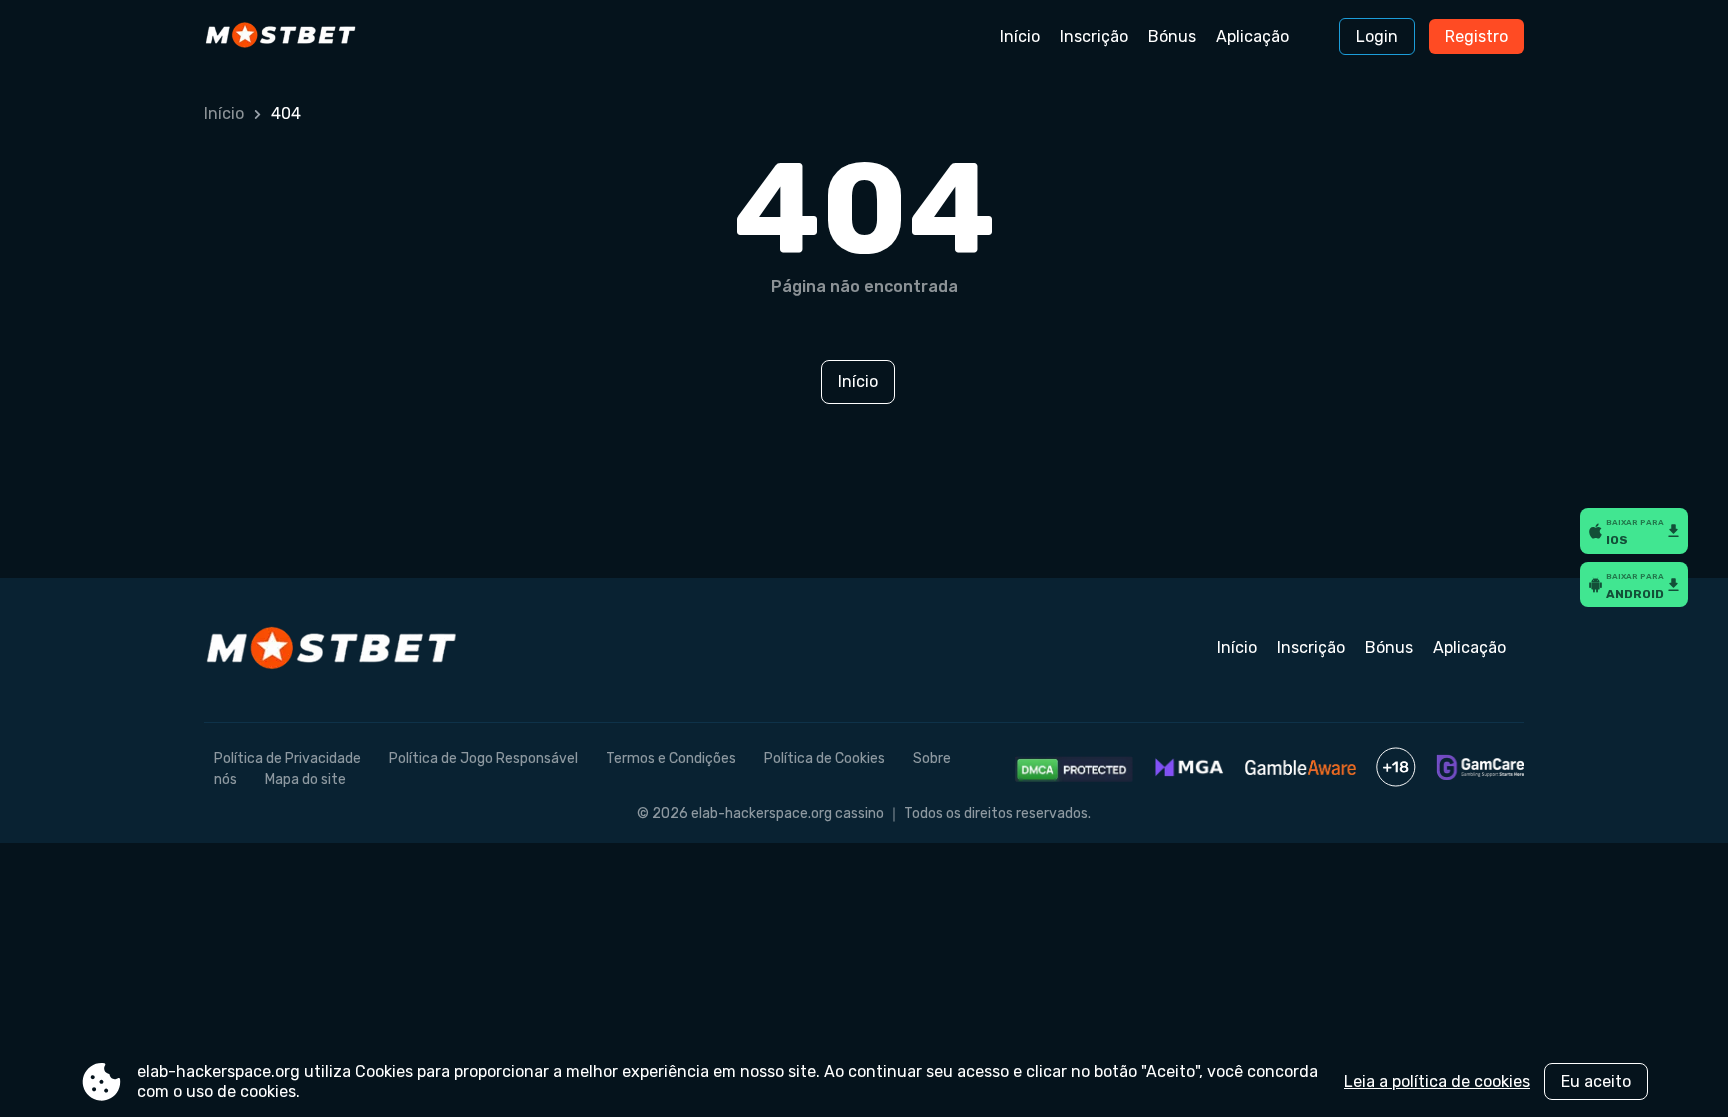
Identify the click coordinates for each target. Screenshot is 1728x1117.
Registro (1476, 36)
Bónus (1172, 36)
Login (1377, 36)
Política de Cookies (824, 758)
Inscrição (1094, 36)
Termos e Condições (671, 758)
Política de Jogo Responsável (483, 758)
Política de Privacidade (287, 758)
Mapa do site (305, 779)
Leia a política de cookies (1437, 1081)
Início (1020, 36)
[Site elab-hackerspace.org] (287, 37)
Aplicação (1252, 36)
